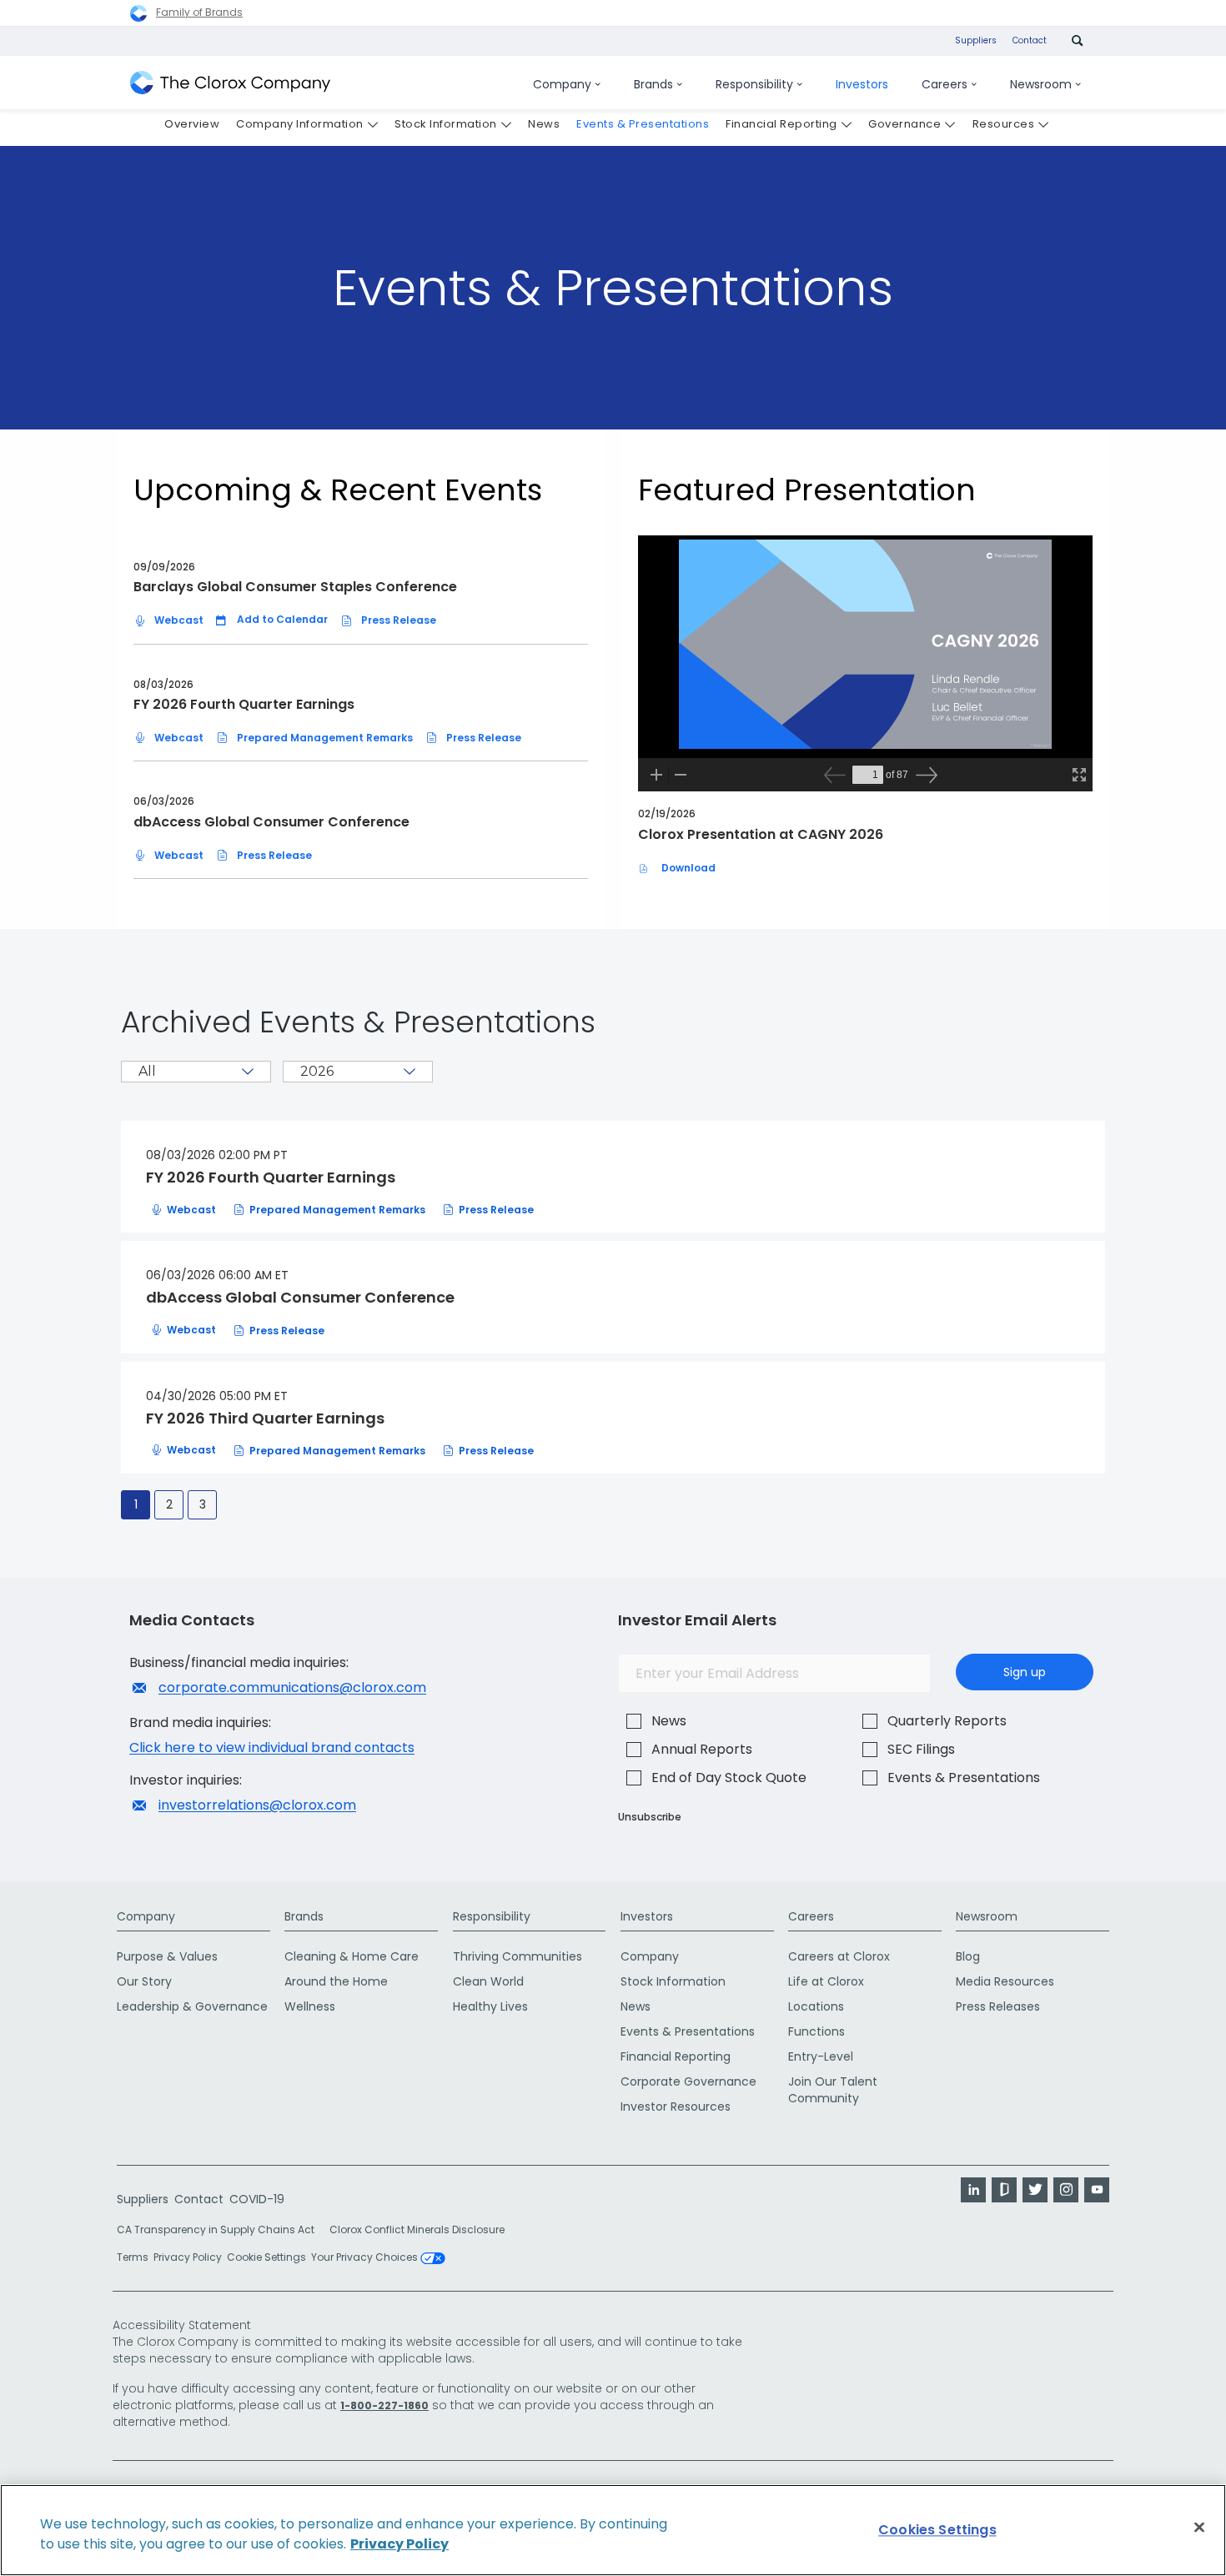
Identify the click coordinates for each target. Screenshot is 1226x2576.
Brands (304, 1916)
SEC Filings (921, 1749)
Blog (968, 1956)
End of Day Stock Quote (729, 1778)
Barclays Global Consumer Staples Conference (295, 587)
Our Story (144, 1981)
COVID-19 (257, 2199)
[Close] (1199, 2528)
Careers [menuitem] (945, 84)
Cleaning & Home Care (352, 1956)
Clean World (488, 1981)
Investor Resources (676, 2106)
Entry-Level (821, 2056)
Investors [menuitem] (862, 84)
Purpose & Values (167, 1956)
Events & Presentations (964, 1778)
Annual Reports (702, 1749)
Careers (811, 1916)
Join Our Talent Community (833, 2090)
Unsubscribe (650, 1817)
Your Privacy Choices (366, 2258)
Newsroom (987, 1916)
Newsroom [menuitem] (1041, 84)
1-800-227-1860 (384, 2405)
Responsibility (492, 1916)
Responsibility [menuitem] (754, 84)
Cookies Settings (937, 2530)
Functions (816, 2031)
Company (146, 1916)
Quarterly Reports (947, 1721)
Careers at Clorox (839, 1956)
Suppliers (976, 40)
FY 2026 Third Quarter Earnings (265, 1419)
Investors (647, 1916)
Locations (816, 2006)
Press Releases (998, 2006)
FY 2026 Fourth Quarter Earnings (244, 704)
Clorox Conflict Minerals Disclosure (417, 2230)
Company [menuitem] (562, 84)
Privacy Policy (188, 2257)
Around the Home (336, 1981)
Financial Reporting (676, 2056)
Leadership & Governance (192, 2006)
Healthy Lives (490, 2006)
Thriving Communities (518, 1956)
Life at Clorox (826, 1981)
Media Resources (1005, 1981)
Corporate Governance (688, 2081)
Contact (1030, 40)
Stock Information (673, 1981)
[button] (272, 620)
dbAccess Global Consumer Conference (271, 822)
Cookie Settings (266, 2257)
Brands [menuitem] (653, 84)
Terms (133, 2257)
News (669, 1721)
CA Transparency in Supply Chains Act (221, 2230)
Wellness (310, 2006)
